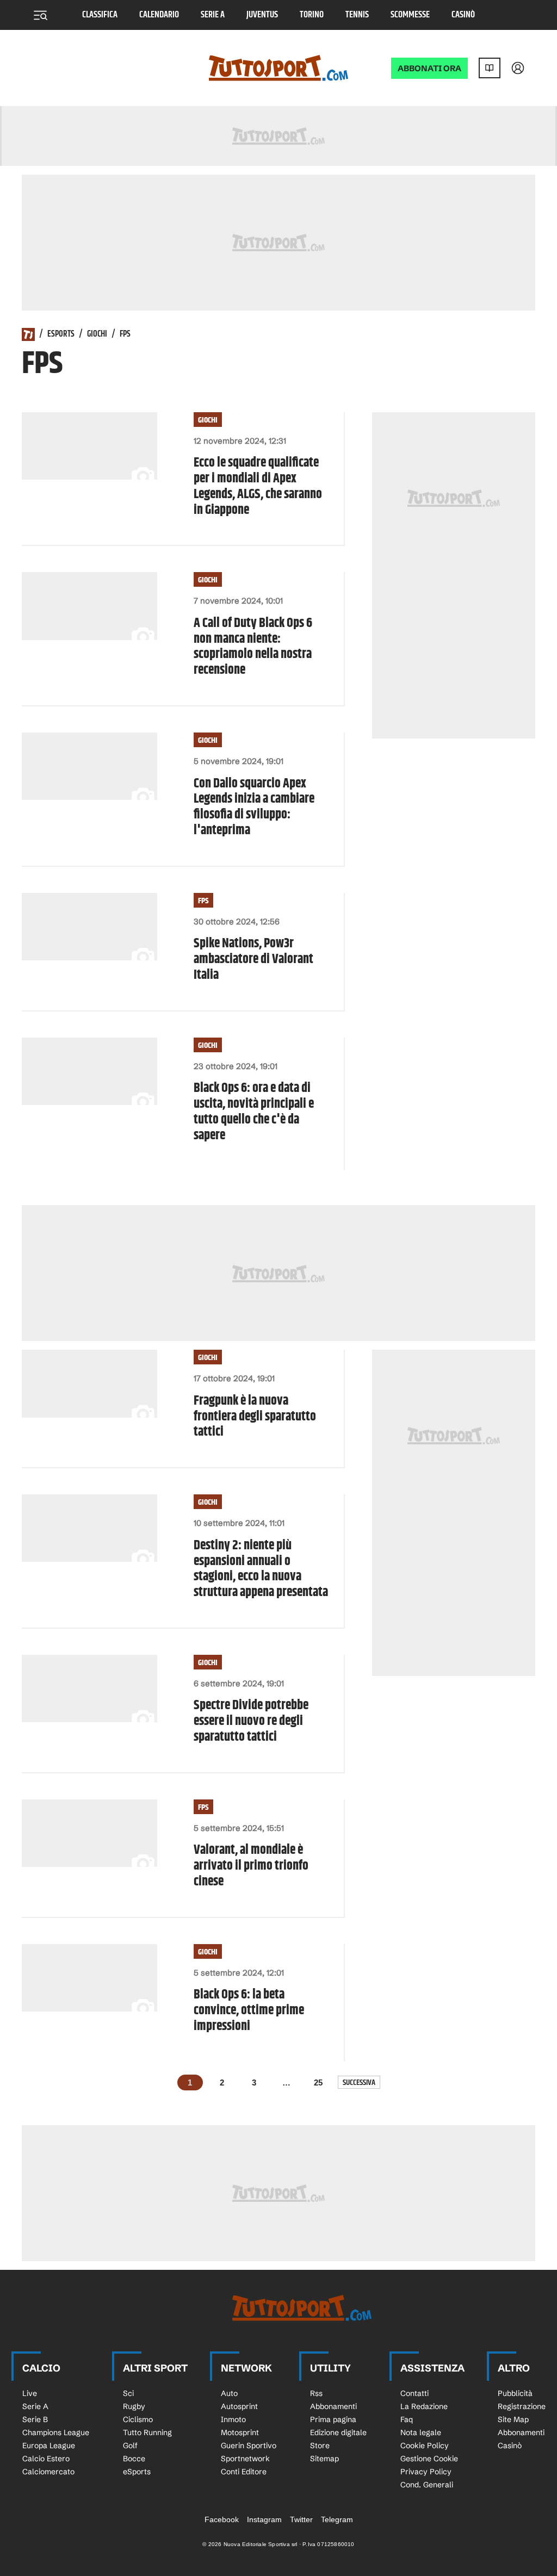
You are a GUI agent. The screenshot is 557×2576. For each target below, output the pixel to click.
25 (318, 2082)
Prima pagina (333, 2419)
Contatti (414, 2393)
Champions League (56, 2432)
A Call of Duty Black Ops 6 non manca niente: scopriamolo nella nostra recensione (253, 647)
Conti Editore (244, 2472)
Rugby (134, 2406)
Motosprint (240, 2432)
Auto (229, 2393)
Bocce (134, 2459)
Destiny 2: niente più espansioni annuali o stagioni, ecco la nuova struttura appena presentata (261, 1569)
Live (30, 2393)
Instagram (264, 2519)
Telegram (337, 2519)
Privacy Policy (426, 2472)
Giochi (97, 334)
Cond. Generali (427, 2485)
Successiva (359, 2082)
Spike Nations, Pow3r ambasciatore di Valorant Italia (253, 959)
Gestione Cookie (429, 2459)
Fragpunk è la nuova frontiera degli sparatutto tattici (255, 1417)
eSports (137, 2472)
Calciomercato (48, 2472)
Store (320, 2445)
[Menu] (40, 15)
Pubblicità (515, 2393)
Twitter (301, 2519)
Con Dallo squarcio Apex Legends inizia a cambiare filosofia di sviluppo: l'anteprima (254, 807)
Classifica (100, 15)
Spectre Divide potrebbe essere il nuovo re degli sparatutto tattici (251, 1721)
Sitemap (324, 2459)
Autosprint (239, 2406)
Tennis (357, 15)
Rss (316, 2393)
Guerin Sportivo (249, 2445)
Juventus (262, 15)
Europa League (49, 2445)
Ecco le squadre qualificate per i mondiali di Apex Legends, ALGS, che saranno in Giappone (258, 486)
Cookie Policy (425, 2445)
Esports (61, 334)
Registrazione (522, 2406)
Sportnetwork (245, 2459)
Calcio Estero (46, 2459)
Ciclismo (138, 2419)
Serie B (35, 2419)
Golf (130, 2445)
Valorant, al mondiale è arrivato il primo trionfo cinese (251, 1866)
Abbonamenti (333, 2406)
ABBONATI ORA (429, 68)
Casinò (463, 15)
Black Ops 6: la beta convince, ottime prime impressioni (249, 2010)
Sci (128, 2393)
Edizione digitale (338, 2432)
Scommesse (410, 15)
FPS (203, 901)
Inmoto (233, 2419)
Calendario (159, 15)
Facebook (222, 2519)
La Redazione (424, 2406)
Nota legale (421, 2432)
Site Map (513, 2419)
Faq (407, 2419)
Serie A (213, 15)
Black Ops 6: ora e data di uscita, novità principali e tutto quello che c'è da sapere (254, 1112)
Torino (312, 15)
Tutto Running (147, 2432)
